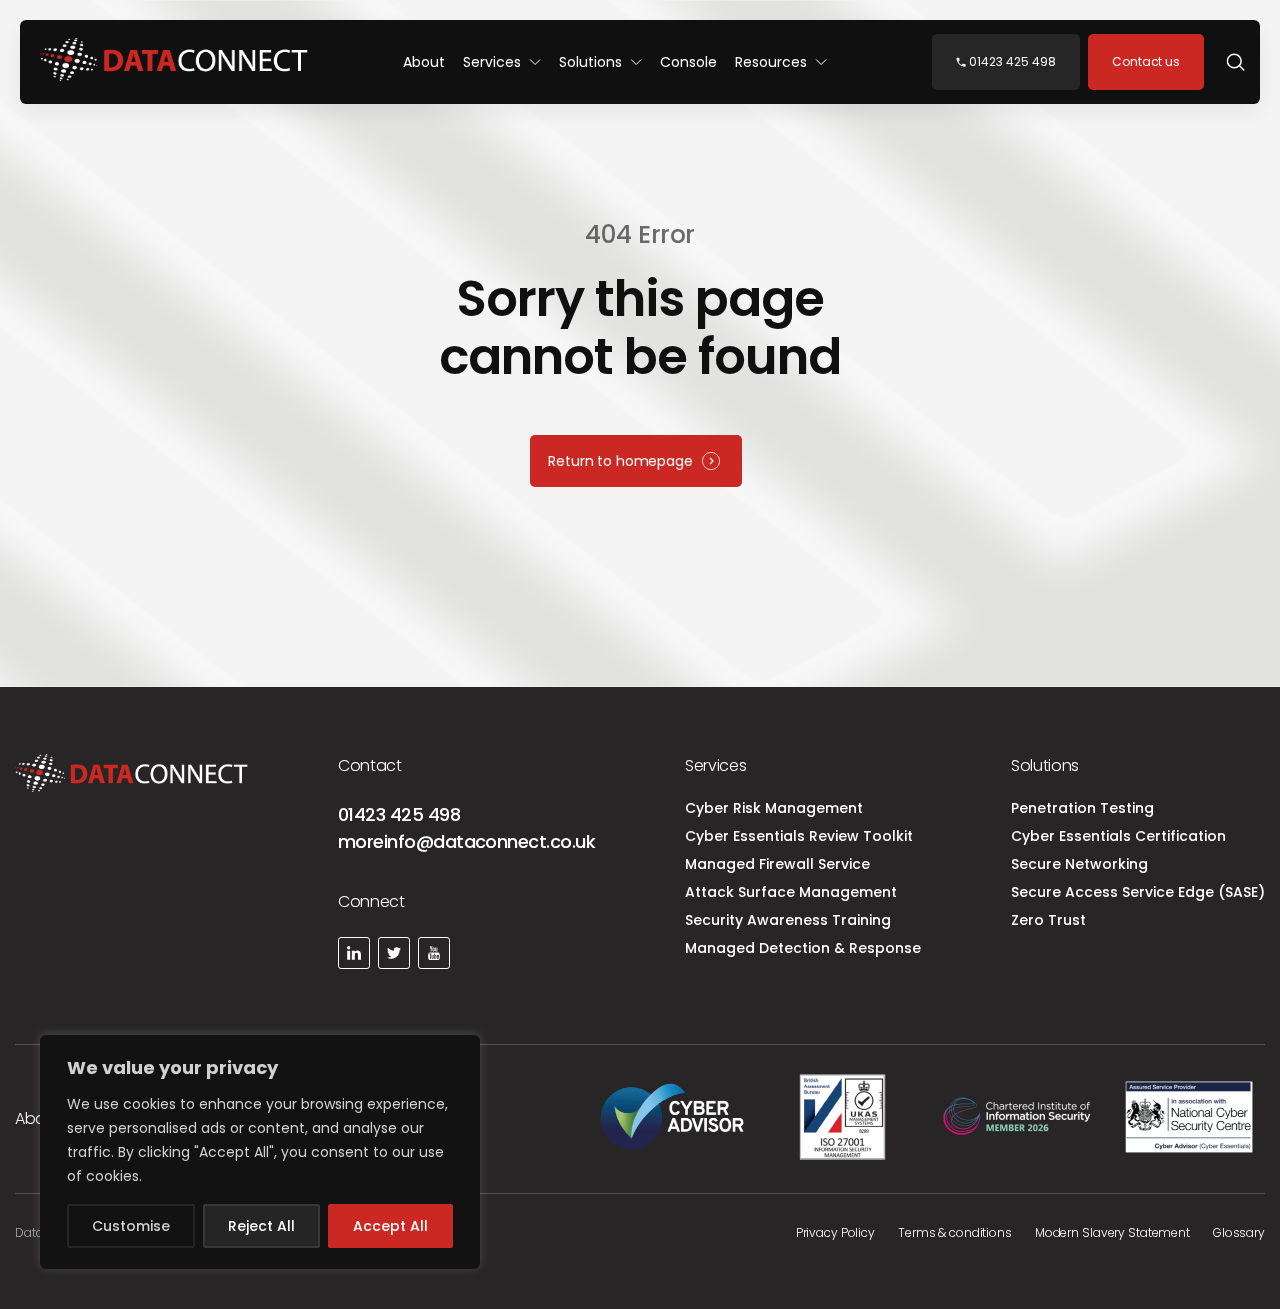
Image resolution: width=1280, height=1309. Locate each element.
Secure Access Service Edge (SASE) (1138, 892)
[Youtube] (434, 953)
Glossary (1239, 1232)
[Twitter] (394, 953)
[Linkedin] (354, 953)
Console (688, 62)
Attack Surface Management (791, 892)
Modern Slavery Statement (1112, 1232)
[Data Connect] (174, 62)
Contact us (1146, 61)
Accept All (390, 1226)
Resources (773, 62)
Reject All (261, 1226)
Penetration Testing (1082, 808)
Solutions (592, 62)
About (424, 62)
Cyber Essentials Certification (1118, 836)
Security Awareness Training (788, 920)
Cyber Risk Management (774, 808)
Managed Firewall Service (777, 864)
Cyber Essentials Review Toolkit (799, 836)
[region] (260, 1152)
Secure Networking (1079, 864)
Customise (131, 1226)
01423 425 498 (399, 814)
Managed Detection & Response (803, 948)
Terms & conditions (955, 1232)
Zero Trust (1048, 920)
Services (494, 62)
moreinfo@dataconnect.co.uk (466, 841)
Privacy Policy (835, 1232)
